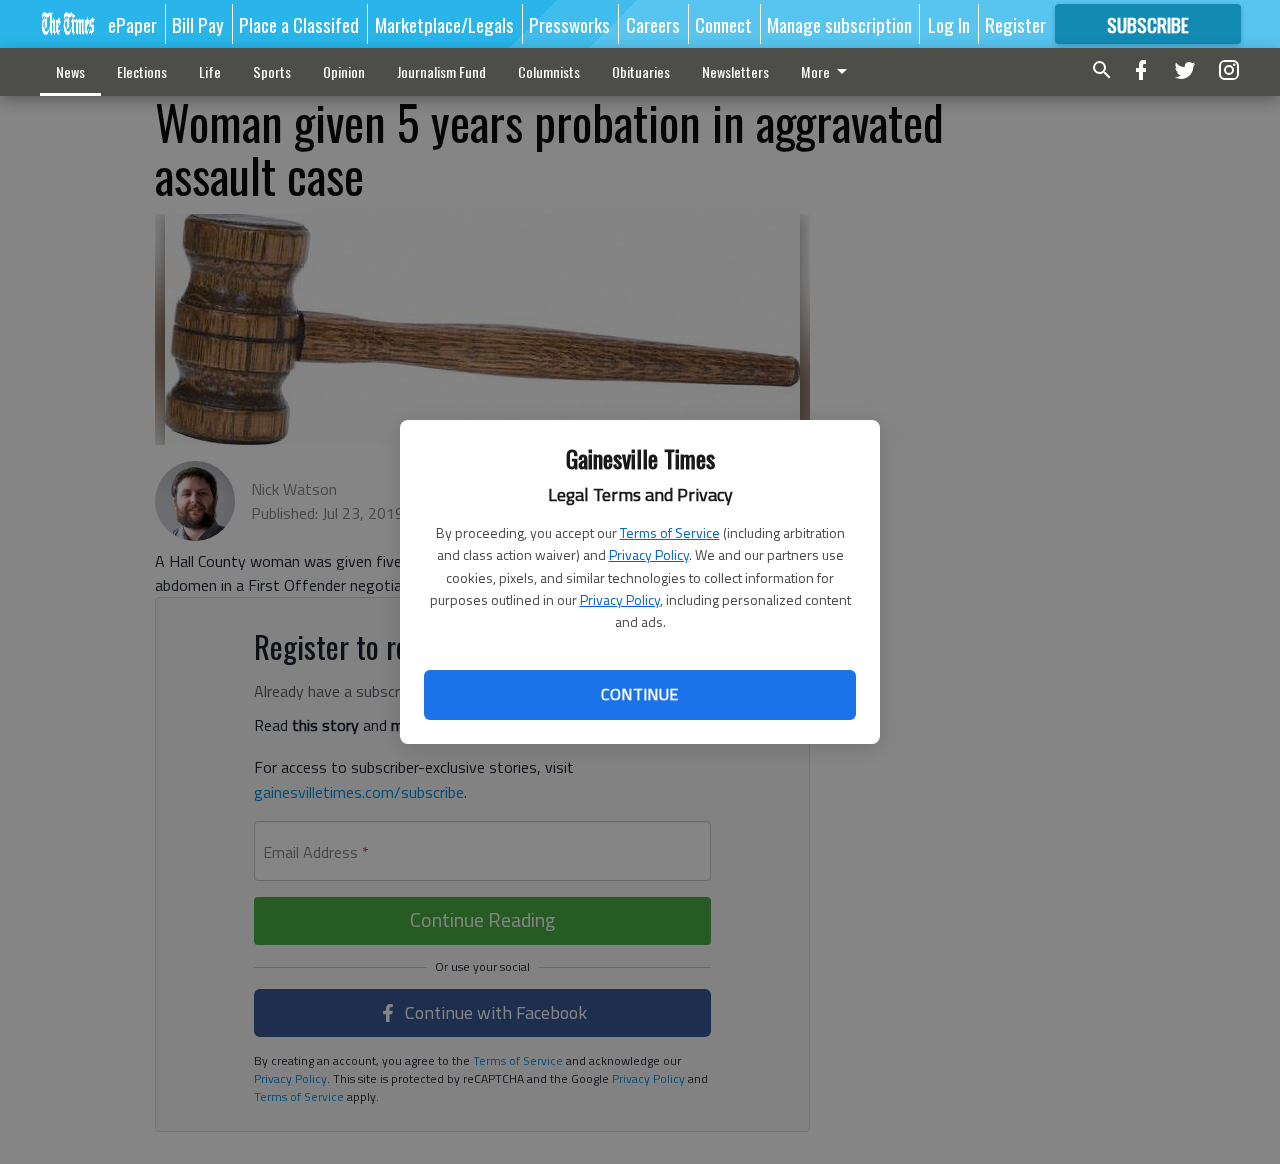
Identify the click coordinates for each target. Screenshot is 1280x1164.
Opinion (344, 71)
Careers (653, 24)
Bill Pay (198, 24)
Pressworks (569, 24)
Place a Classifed (299, 24)
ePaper (132, 24)
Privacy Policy (649, 554)
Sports (272, 71)
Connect (723, 24)
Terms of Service (670, 532)
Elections (142, 71)
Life (210, 71)
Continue (639, 694)
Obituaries (641, 71)
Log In (949, 24)
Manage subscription (839, 24)
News (70, 71)
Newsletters (735, 71)
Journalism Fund (441, 71)
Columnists (549, 71)
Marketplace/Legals (444, 24)
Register (1015, 24)
